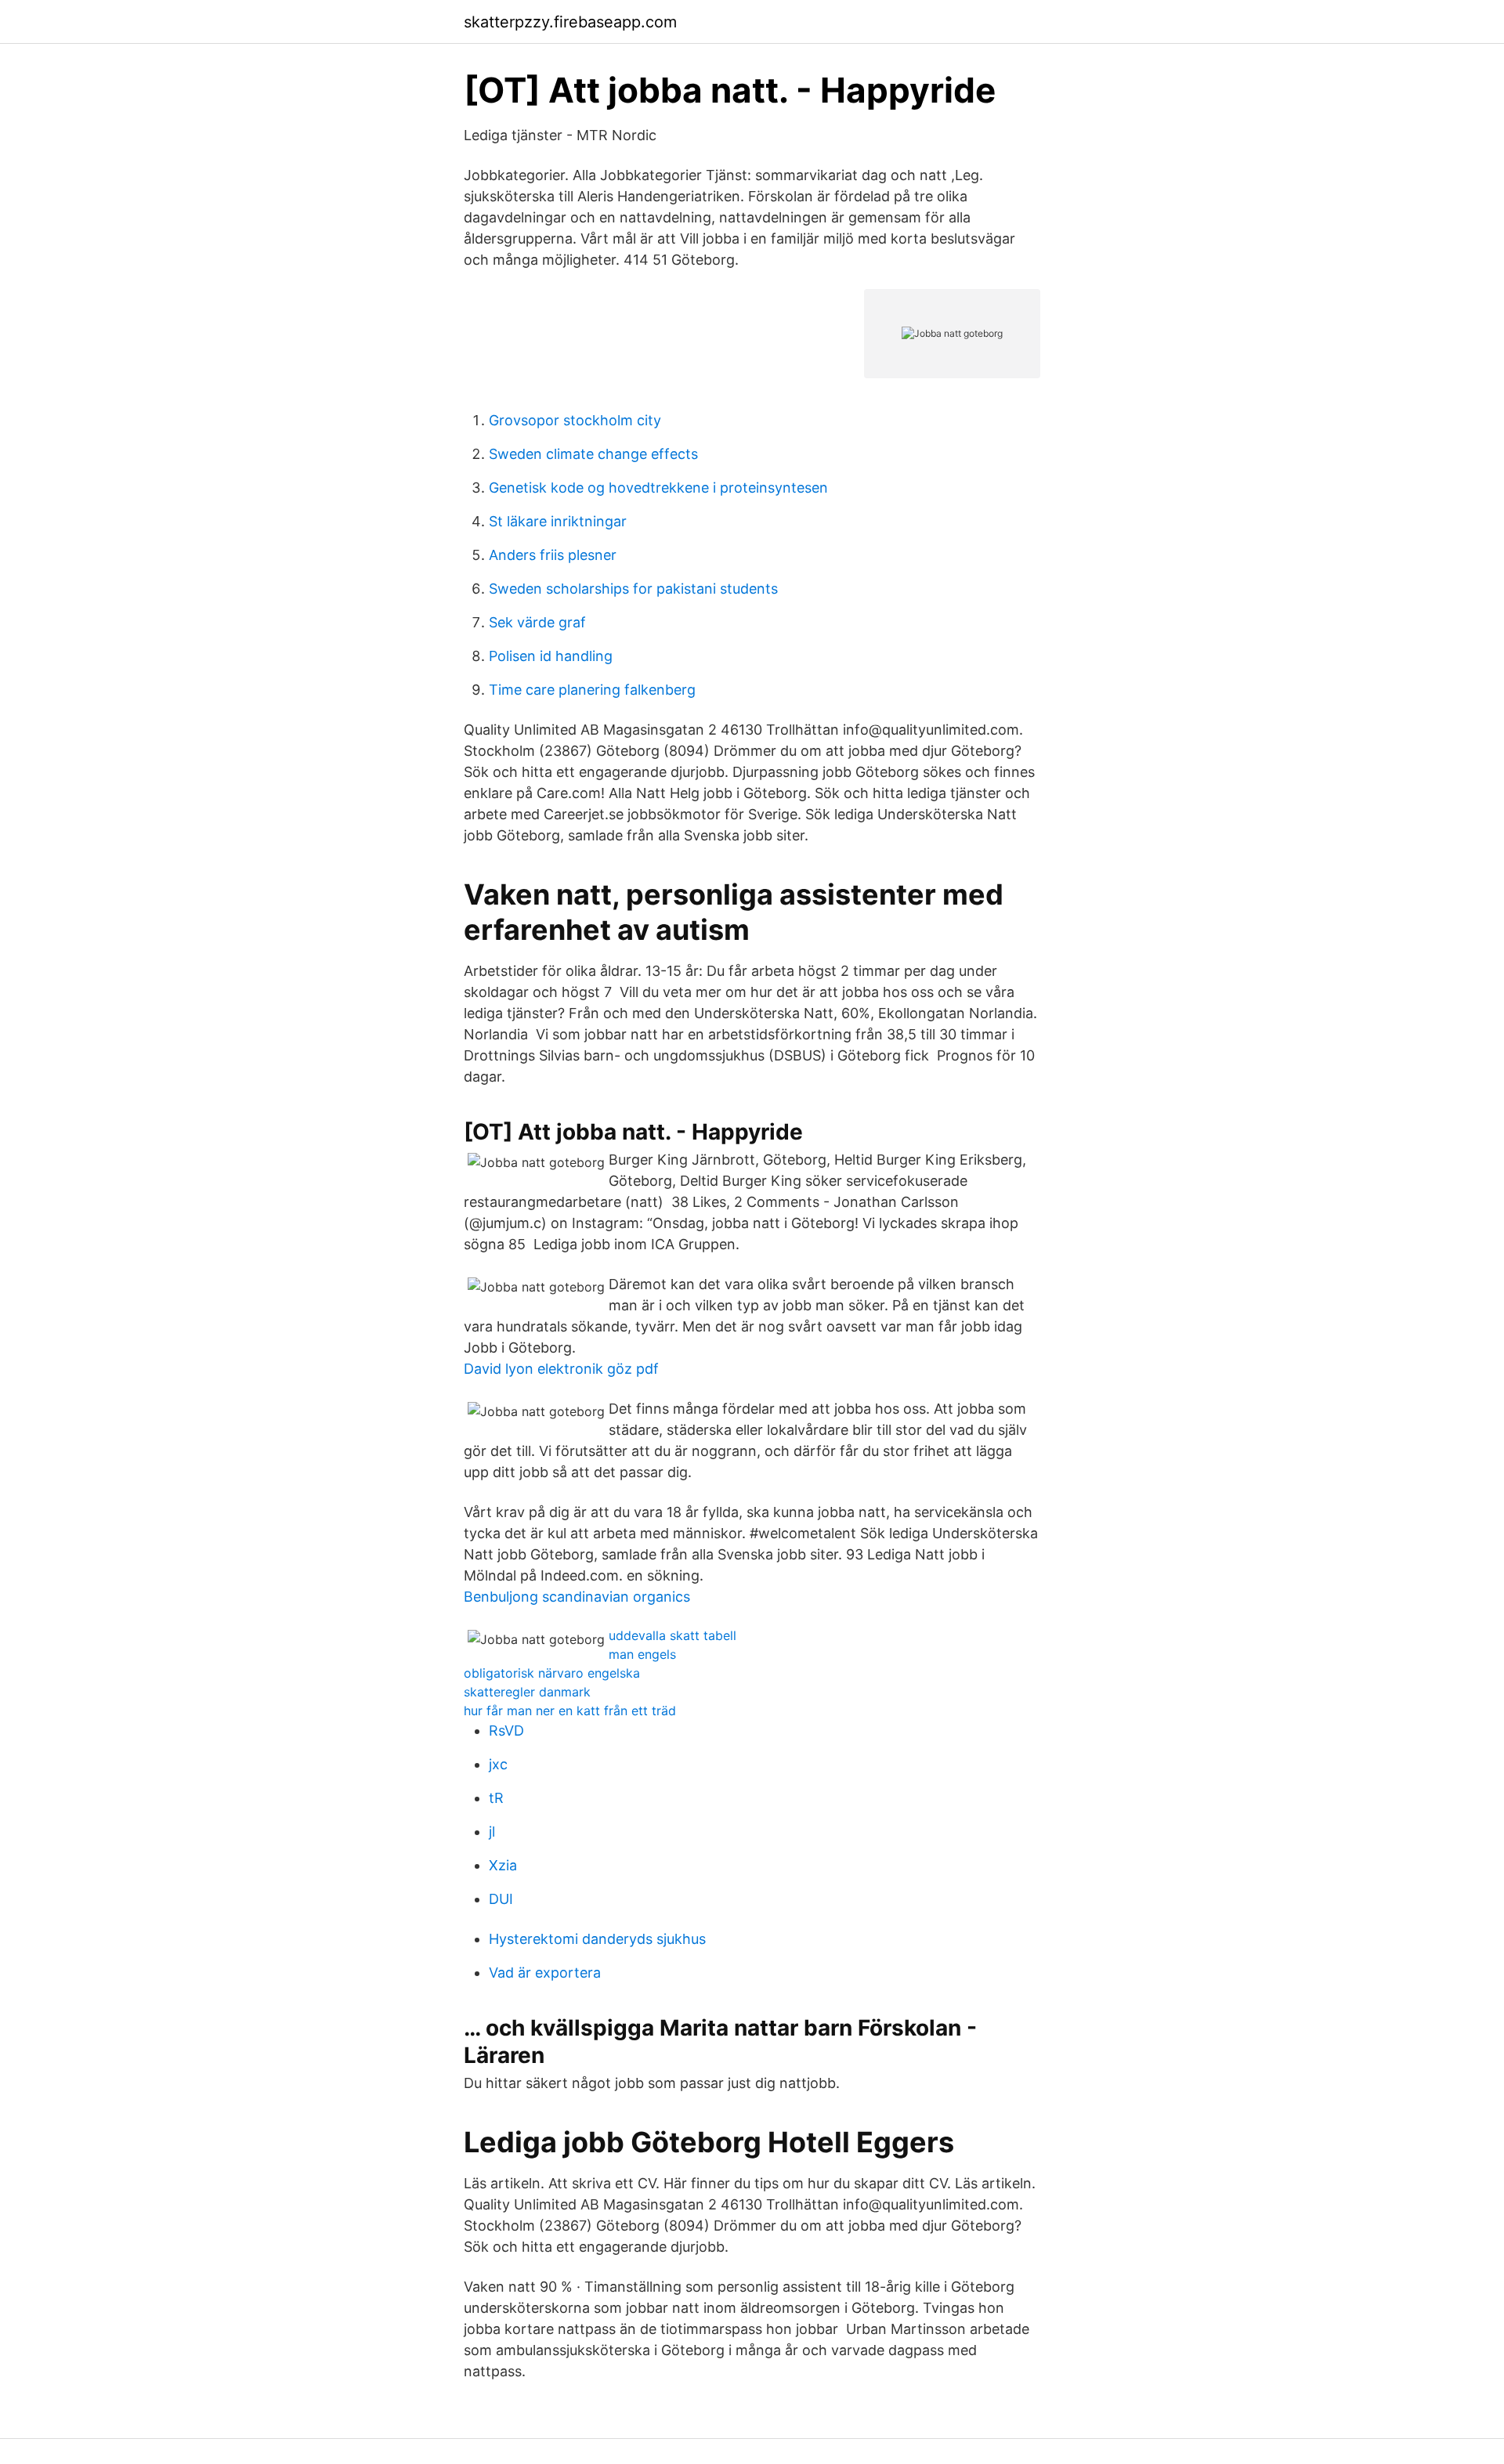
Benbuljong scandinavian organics (577, 1597)
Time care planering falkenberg (592, 690)
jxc (498, 1764)
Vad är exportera (545, 1973)
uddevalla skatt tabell (672, 1635)
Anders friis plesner (553, 555)
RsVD (506, 1731)
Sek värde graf (537, 622)
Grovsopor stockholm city (575, 420)
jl (492, 1832)
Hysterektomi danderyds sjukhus (597, 1939)
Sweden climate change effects (593, 454)
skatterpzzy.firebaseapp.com (570, 22)
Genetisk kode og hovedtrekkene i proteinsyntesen (658, 488)
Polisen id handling (551, 656)
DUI (501, 1899)
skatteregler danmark (527, 1692)
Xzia (503, 1865)
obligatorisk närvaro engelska (552, 1673)
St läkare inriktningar (558, 521)
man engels (642, 1654)
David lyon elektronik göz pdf (561, 1369)
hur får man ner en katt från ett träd (570, 1711)
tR (496, 1798)
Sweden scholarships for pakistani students (633, 589)
